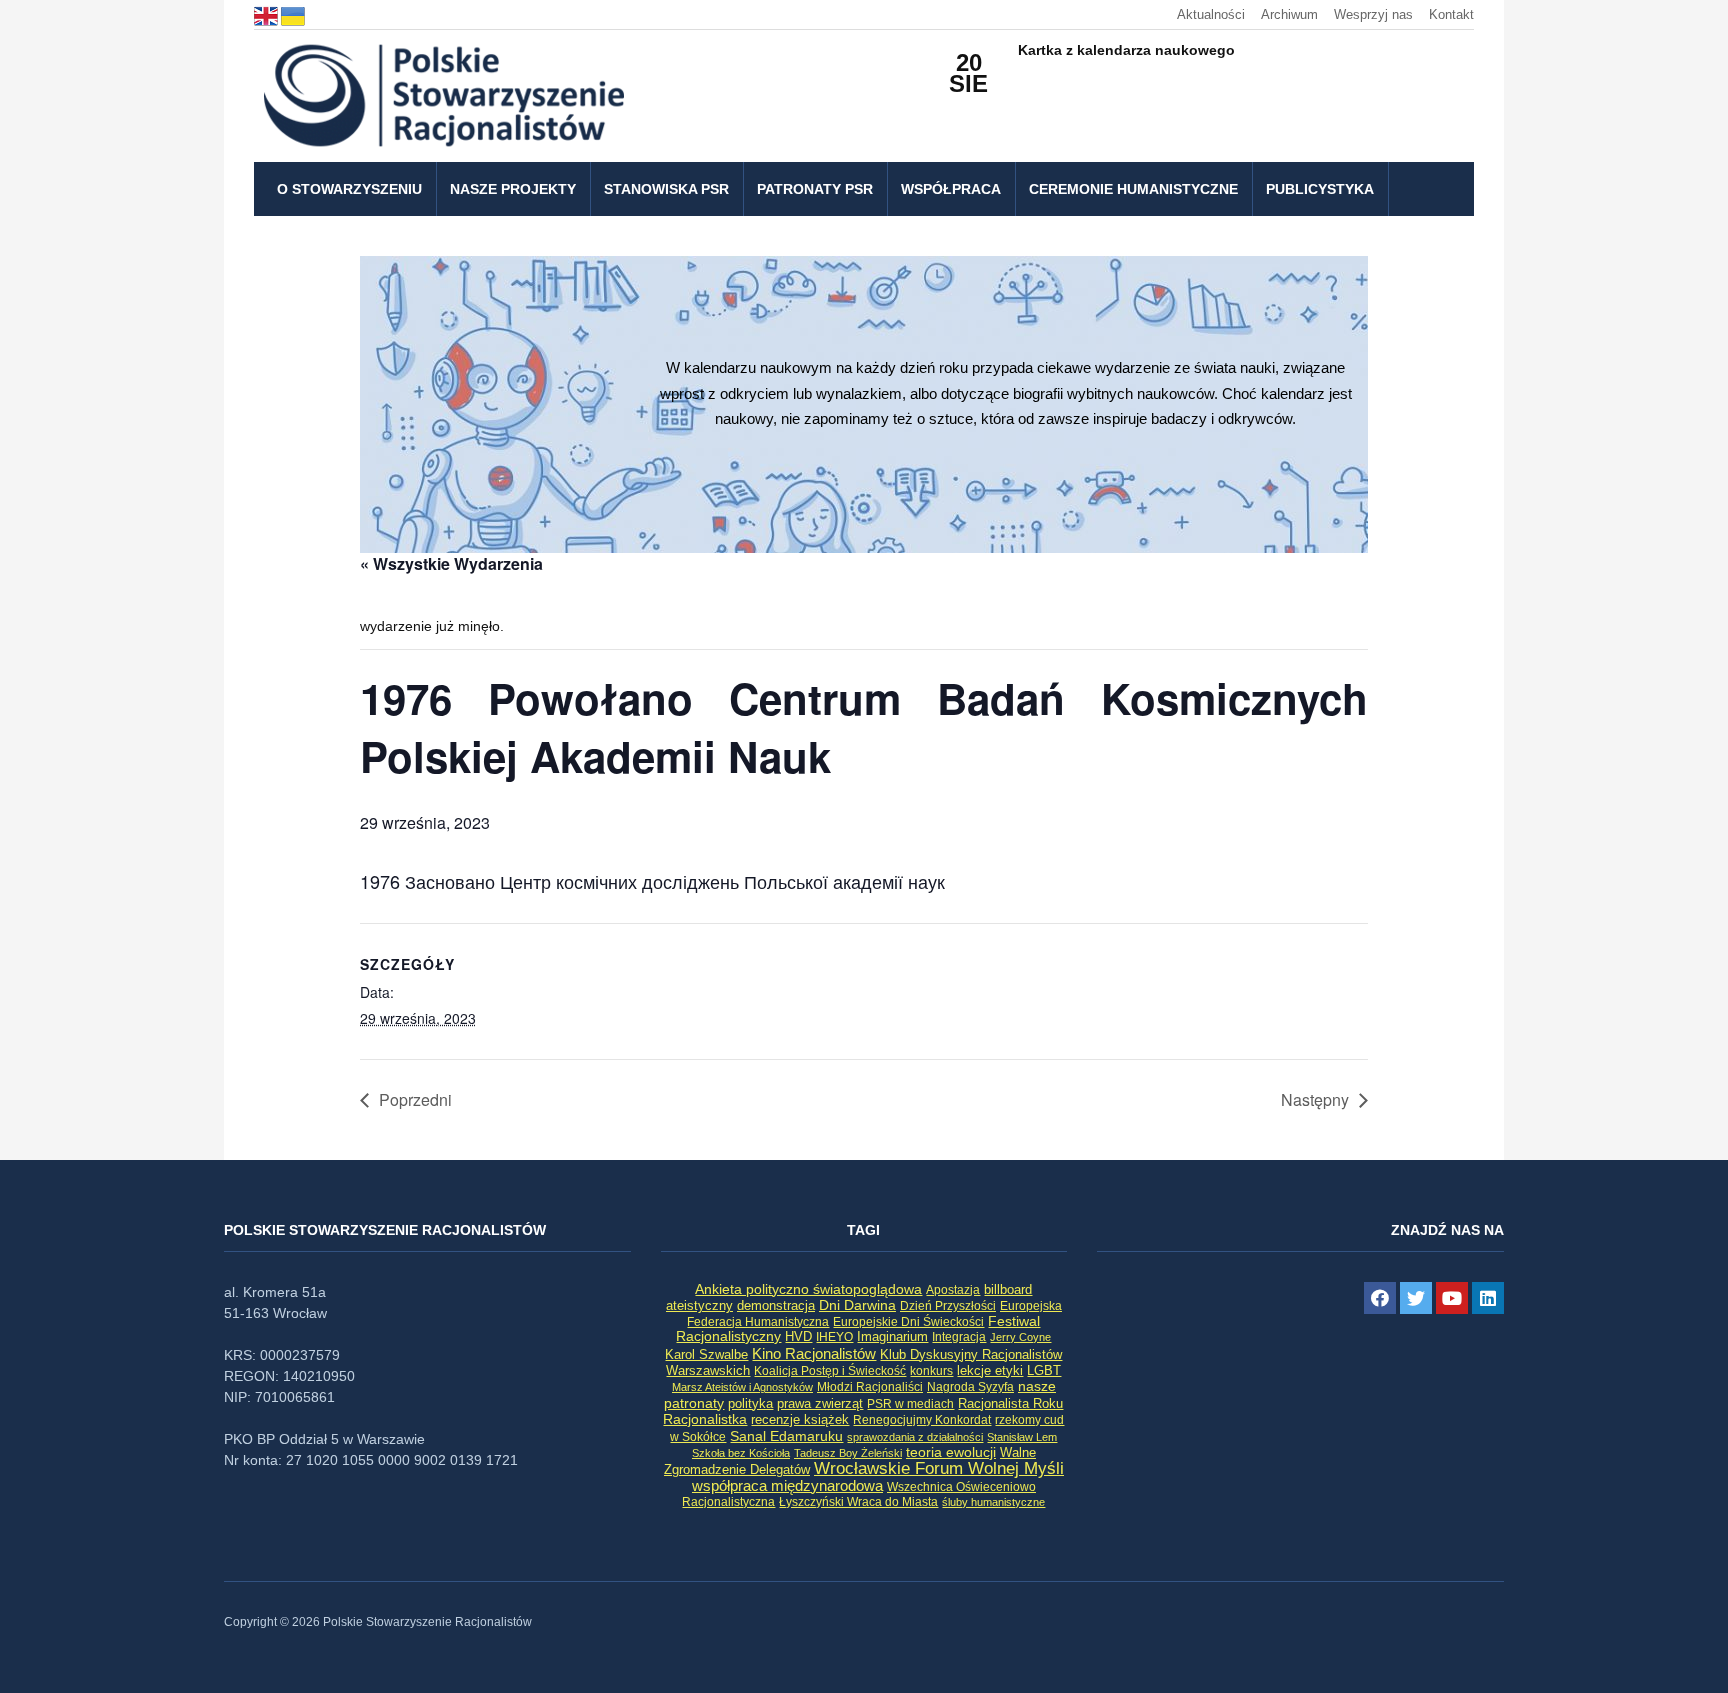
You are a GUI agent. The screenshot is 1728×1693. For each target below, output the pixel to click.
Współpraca (951, 189)
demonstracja (776, 1305)
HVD (798, 1336)
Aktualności (1211, 14)
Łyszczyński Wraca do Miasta (858, 1502)
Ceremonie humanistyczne (1133, 189)
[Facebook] (1380, 1298)
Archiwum (1289, 14)
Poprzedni (415, 1099)
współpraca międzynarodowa (787, 1485)
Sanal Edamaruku (786, 1436)
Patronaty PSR (815, 189)
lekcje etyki (990, 1371)
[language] (267, 14)
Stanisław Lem (1022, 1437)
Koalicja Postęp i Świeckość (830, 1370)
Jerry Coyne (1020, 1337)
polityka (750, 1404)
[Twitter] (1416, 1298)
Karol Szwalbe (706, 1355)
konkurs (931, 1371)
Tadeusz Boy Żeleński (848, 1453)
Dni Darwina (857, 1305)
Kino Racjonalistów (814, 1353)
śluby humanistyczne (993, 1502)
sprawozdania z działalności (915, 1437)
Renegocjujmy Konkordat (922, 1420)
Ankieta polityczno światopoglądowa (808, 1289)
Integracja (959, 1337)
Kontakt (1451, 14)
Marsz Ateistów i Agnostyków (742, 1387)
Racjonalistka (705, 1419)
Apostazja (953, 1290)
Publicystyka (1320, 189)
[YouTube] (1452, 1298)
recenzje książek (800, 1420)
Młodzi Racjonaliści (870, 1387)
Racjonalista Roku (1010, 1403)
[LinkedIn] (1488, 1298)
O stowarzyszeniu (349, 189)
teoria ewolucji (951, 1452)
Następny (1315, 1099)
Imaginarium (892, 1336)
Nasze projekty (513, 189)
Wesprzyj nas (1373, 14)
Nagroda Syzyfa (970, 1386)
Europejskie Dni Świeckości (908, 1321)
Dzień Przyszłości (948, 1305)
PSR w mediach (910, 1404)
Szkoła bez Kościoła (741, 1453)
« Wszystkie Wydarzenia (451, 563)
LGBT (1044, 1370)
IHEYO (834, 1337)
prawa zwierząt (820, 1404)
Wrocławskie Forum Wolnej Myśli (939, 1468)
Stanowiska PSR (666, 189)
